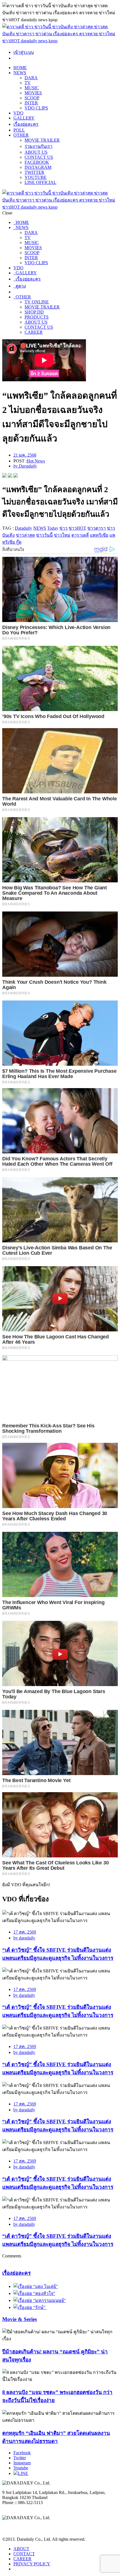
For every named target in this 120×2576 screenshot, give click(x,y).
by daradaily (24, 1938)
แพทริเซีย (99, 535)
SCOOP (32, 98)
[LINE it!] (16, 476)
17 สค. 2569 (25, 1932)
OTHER (21, 135)
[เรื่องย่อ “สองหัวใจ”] (34, 2293)
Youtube (21, 2468)
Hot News (36, 461)
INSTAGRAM (38, 167)
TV (28, 83)
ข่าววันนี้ (44, 535)
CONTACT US (39, 157)
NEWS (20, 73)
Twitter (20, 2458)
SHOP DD (34, 312)
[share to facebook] (4, 476)
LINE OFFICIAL (40, 182)
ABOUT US (36, 152)
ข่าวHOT (77, 528)
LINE (23, 2473)
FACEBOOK (37, 162)
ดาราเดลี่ (80, 535)
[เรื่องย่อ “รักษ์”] (30, 2307)
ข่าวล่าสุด (25, 535)
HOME (20, 68)
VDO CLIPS (36, 108)
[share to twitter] (10, 476)
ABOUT (21, 2549)
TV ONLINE (37, 302)
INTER (31, 103)
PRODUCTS (37, 317)
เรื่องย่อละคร (26, 124)
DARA (31, 78)
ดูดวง (20, 286)
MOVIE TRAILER (42, 140)
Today (53, 528)
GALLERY (24, 118)
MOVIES (33, 93)
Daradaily (23, 528)
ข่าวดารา (97, 528)
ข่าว (63, 528)
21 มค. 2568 (25, 455)
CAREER (34, 332)
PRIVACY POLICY (32, 2564)
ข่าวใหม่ (62, 535)
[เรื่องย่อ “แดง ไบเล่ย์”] (36, 2286)
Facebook (22, 2453)
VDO (18, 113)
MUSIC (32, 88)
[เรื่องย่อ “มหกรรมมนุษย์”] (40, 2300)
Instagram (22, 2463)
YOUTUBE (36, 177)
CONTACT (24, 2554)
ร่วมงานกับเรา (39, 146)
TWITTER (34, 172)
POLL (19, 130)
